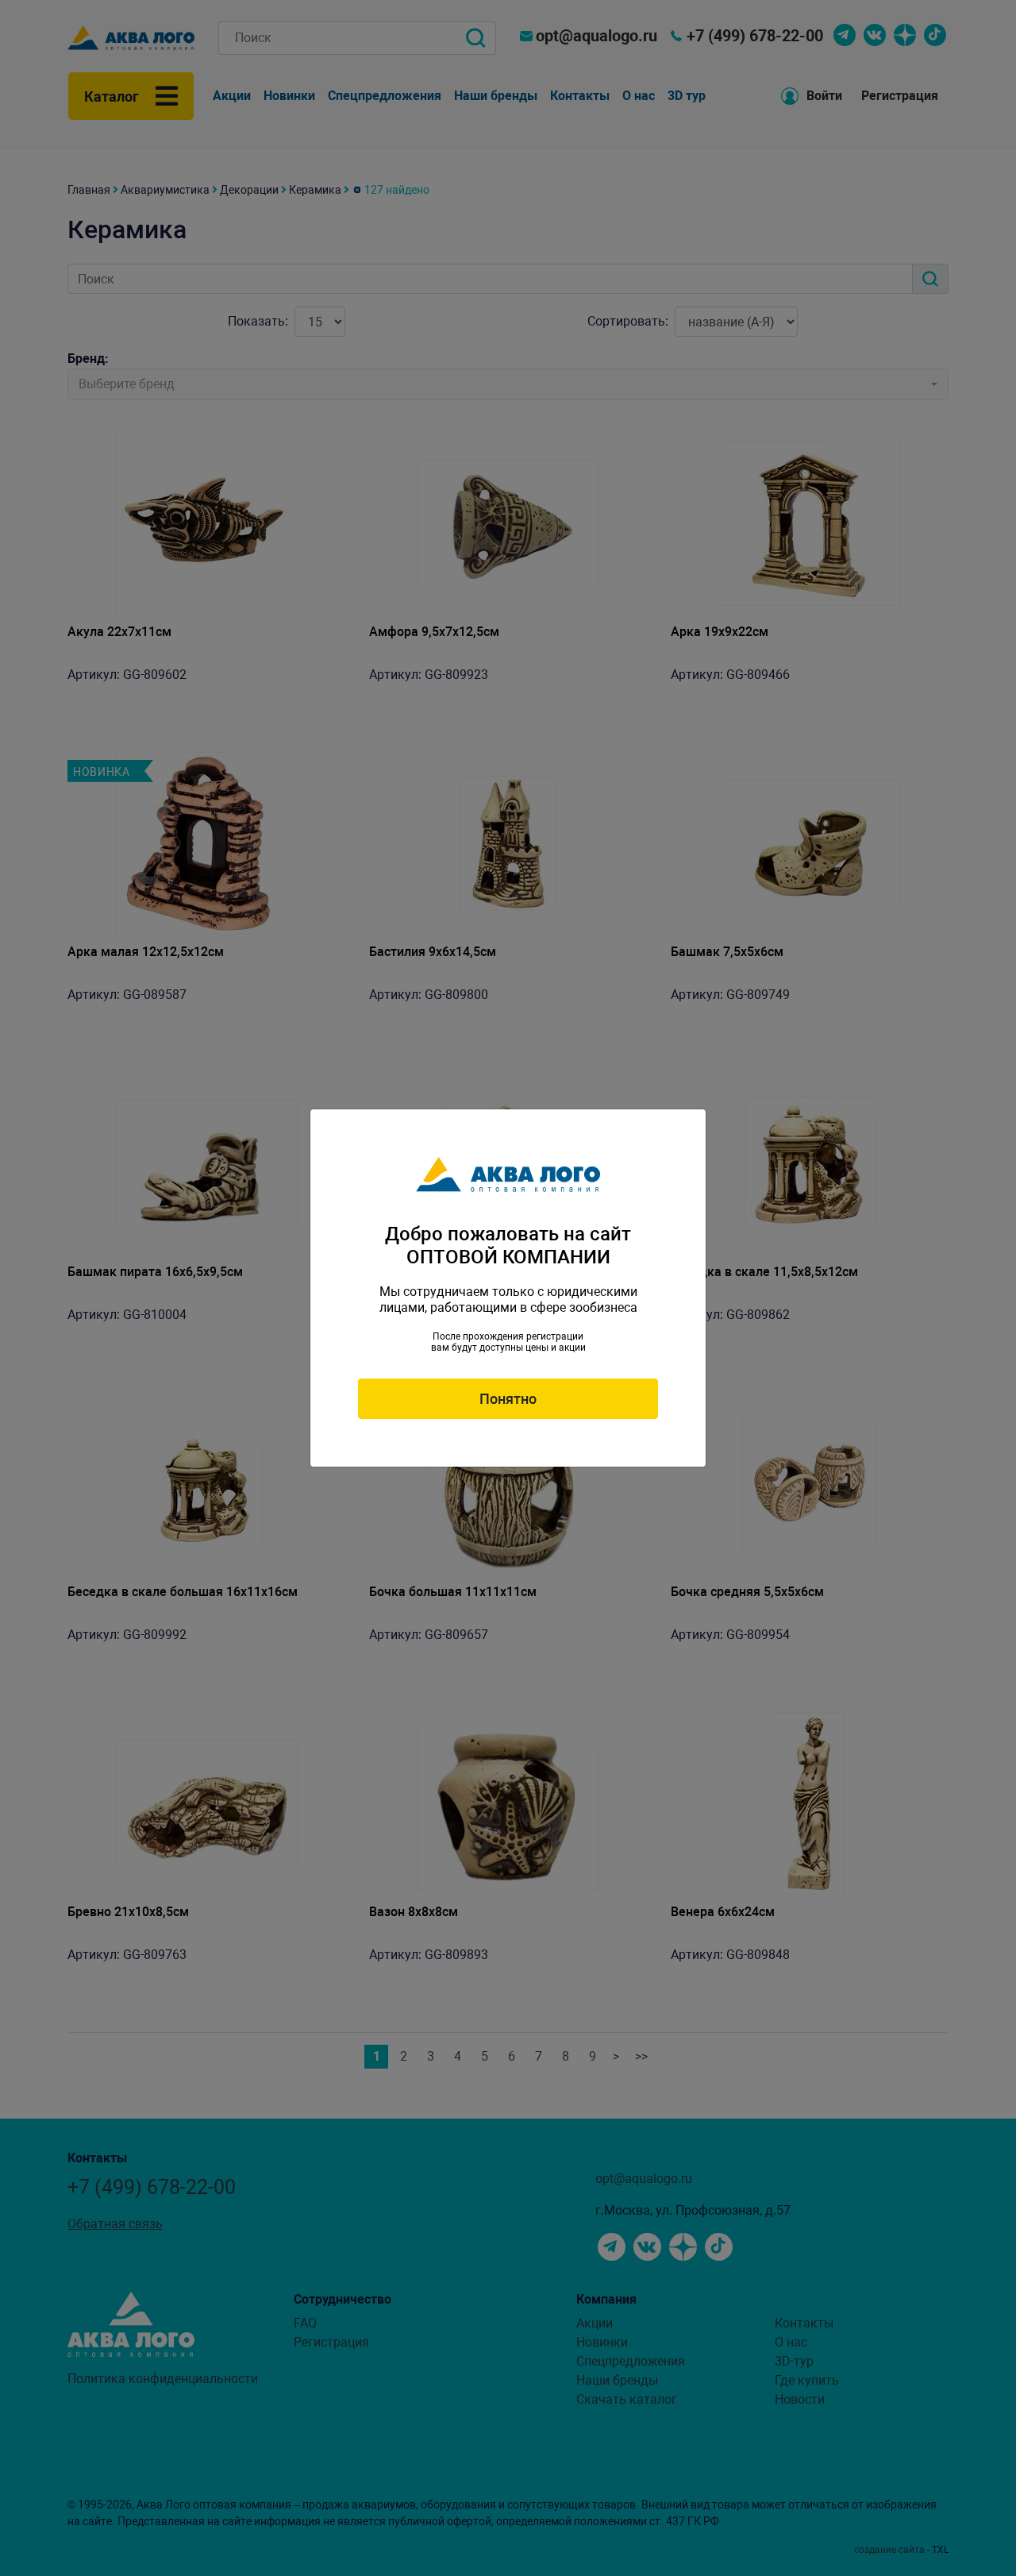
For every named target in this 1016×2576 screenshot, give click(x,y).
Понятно (508, 1399)
